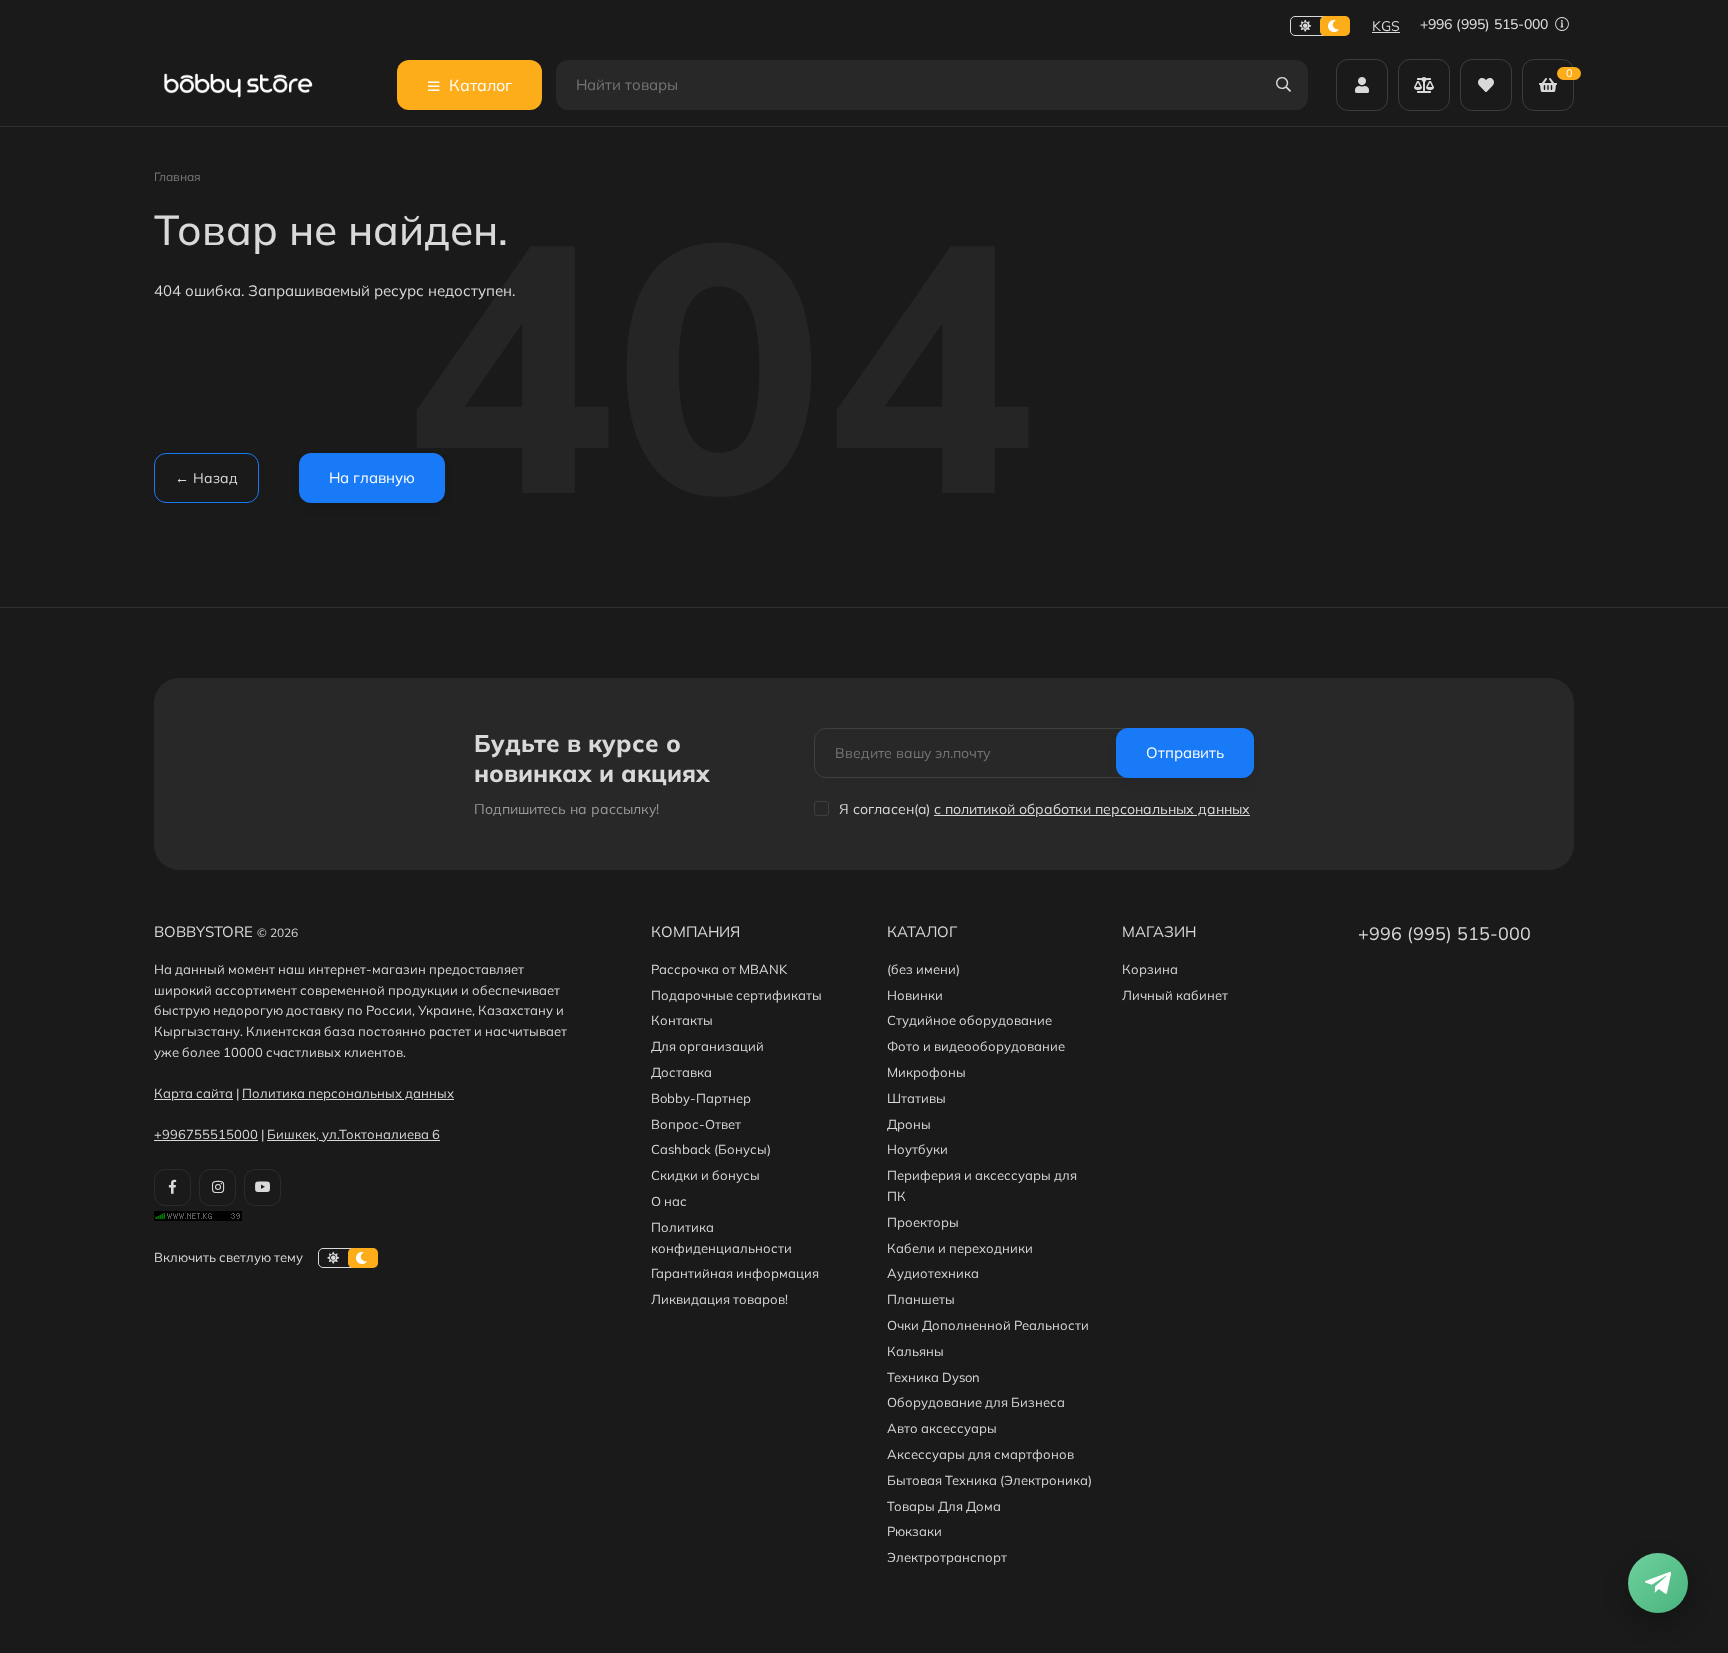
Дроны (909, 1124)
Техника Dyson (933, 1377)
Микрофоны (926, 1072)
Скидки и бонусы (705, 1175)
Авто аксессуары (942, 1428)
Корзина (1150, 969)
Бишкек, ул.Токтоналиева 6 (353, 1134)
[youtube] (262, 1187)
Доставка (681, 1072)
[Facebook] (172, 1187)
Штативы (916, 1098)
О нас (669, 1201)
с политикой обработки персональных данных (1092, 809)
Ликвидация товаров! (719, 1299)
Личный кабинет (1175, 995)
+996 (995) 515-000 (1486, 24)
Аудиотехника (933, 1273)
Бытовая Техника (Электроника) (989, 1480)
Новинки (915, 995)
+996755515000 (206, 1134)
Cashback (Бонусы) (711, 1149)
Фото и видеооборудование (976, 1046)
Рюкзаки (914, 1531)
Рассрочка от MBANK (719, 969)
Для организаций (707, 1046)
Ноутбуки (917, 1149)
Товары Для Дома (944, 1506)
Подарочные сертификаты (736, 995)
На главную (372, 477)
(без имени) (923, 969)
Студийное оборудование (969, 1020)
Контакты (682, 1020)
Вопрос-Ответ (696, 1124)
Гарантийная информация (735, 1273)
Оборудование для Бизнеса (976, 1402)
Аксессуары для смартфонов (980, 1454)
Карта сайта (193, 1093)
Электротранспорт (947, 1557)
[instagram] (217, 1187)
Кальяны (915, 1351)
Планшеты (921, 1299)
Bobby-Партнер (701, 1098)
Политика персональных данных (348, 1093)
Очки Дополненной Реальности (988, 1325)
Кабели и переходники (960, 1248)
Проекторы (923, 1222)
